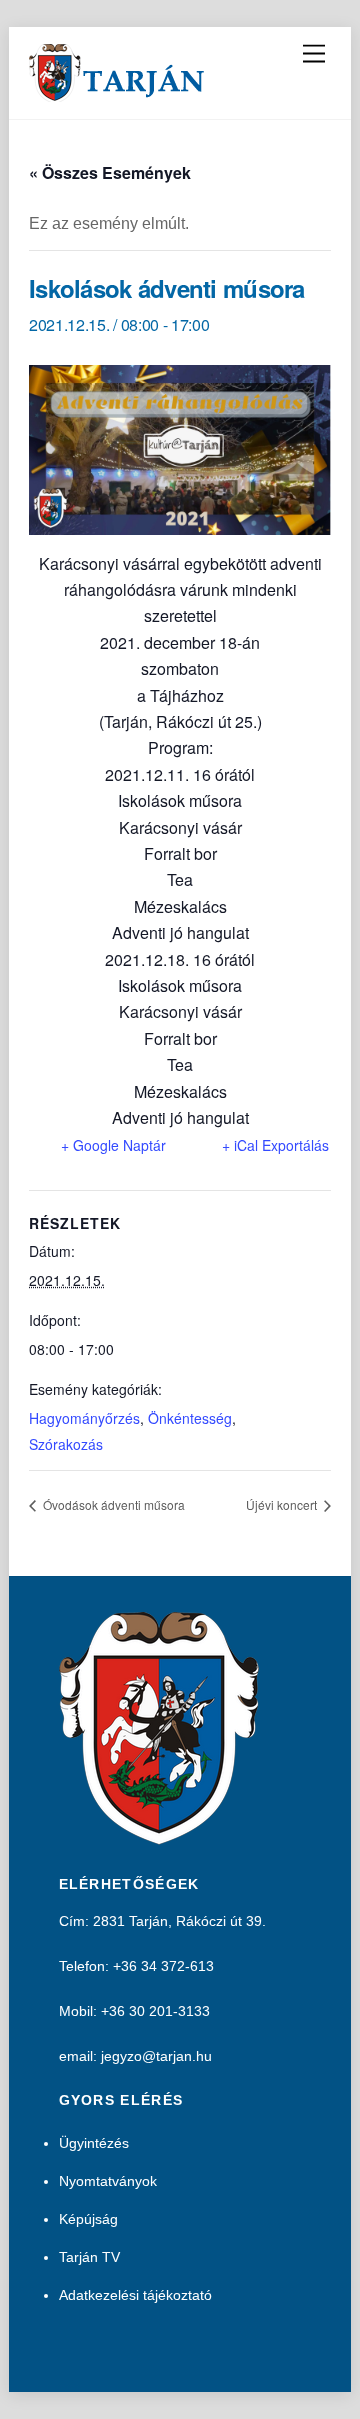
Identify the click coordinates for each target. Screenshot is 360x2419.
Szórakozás (66, 1444)
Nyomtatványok (108, 2181)
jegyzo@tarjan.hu (156, 2056)
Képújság (88, 2219)
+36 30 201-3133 (155, 2011)
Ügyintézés (94, 2143)
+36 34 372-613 (163, 1966)
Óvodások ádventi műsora (112, 1504)
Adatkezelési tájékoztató (135, 2295)
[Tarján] (118, 93)
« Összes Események (110, 172)
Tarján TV (89, 2257)
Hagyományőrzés (84, 1418)
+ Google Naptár (113, 1145)
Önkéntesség (190, 1418)
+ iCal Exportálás (275, 1145)
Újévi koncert (283, 1504)
